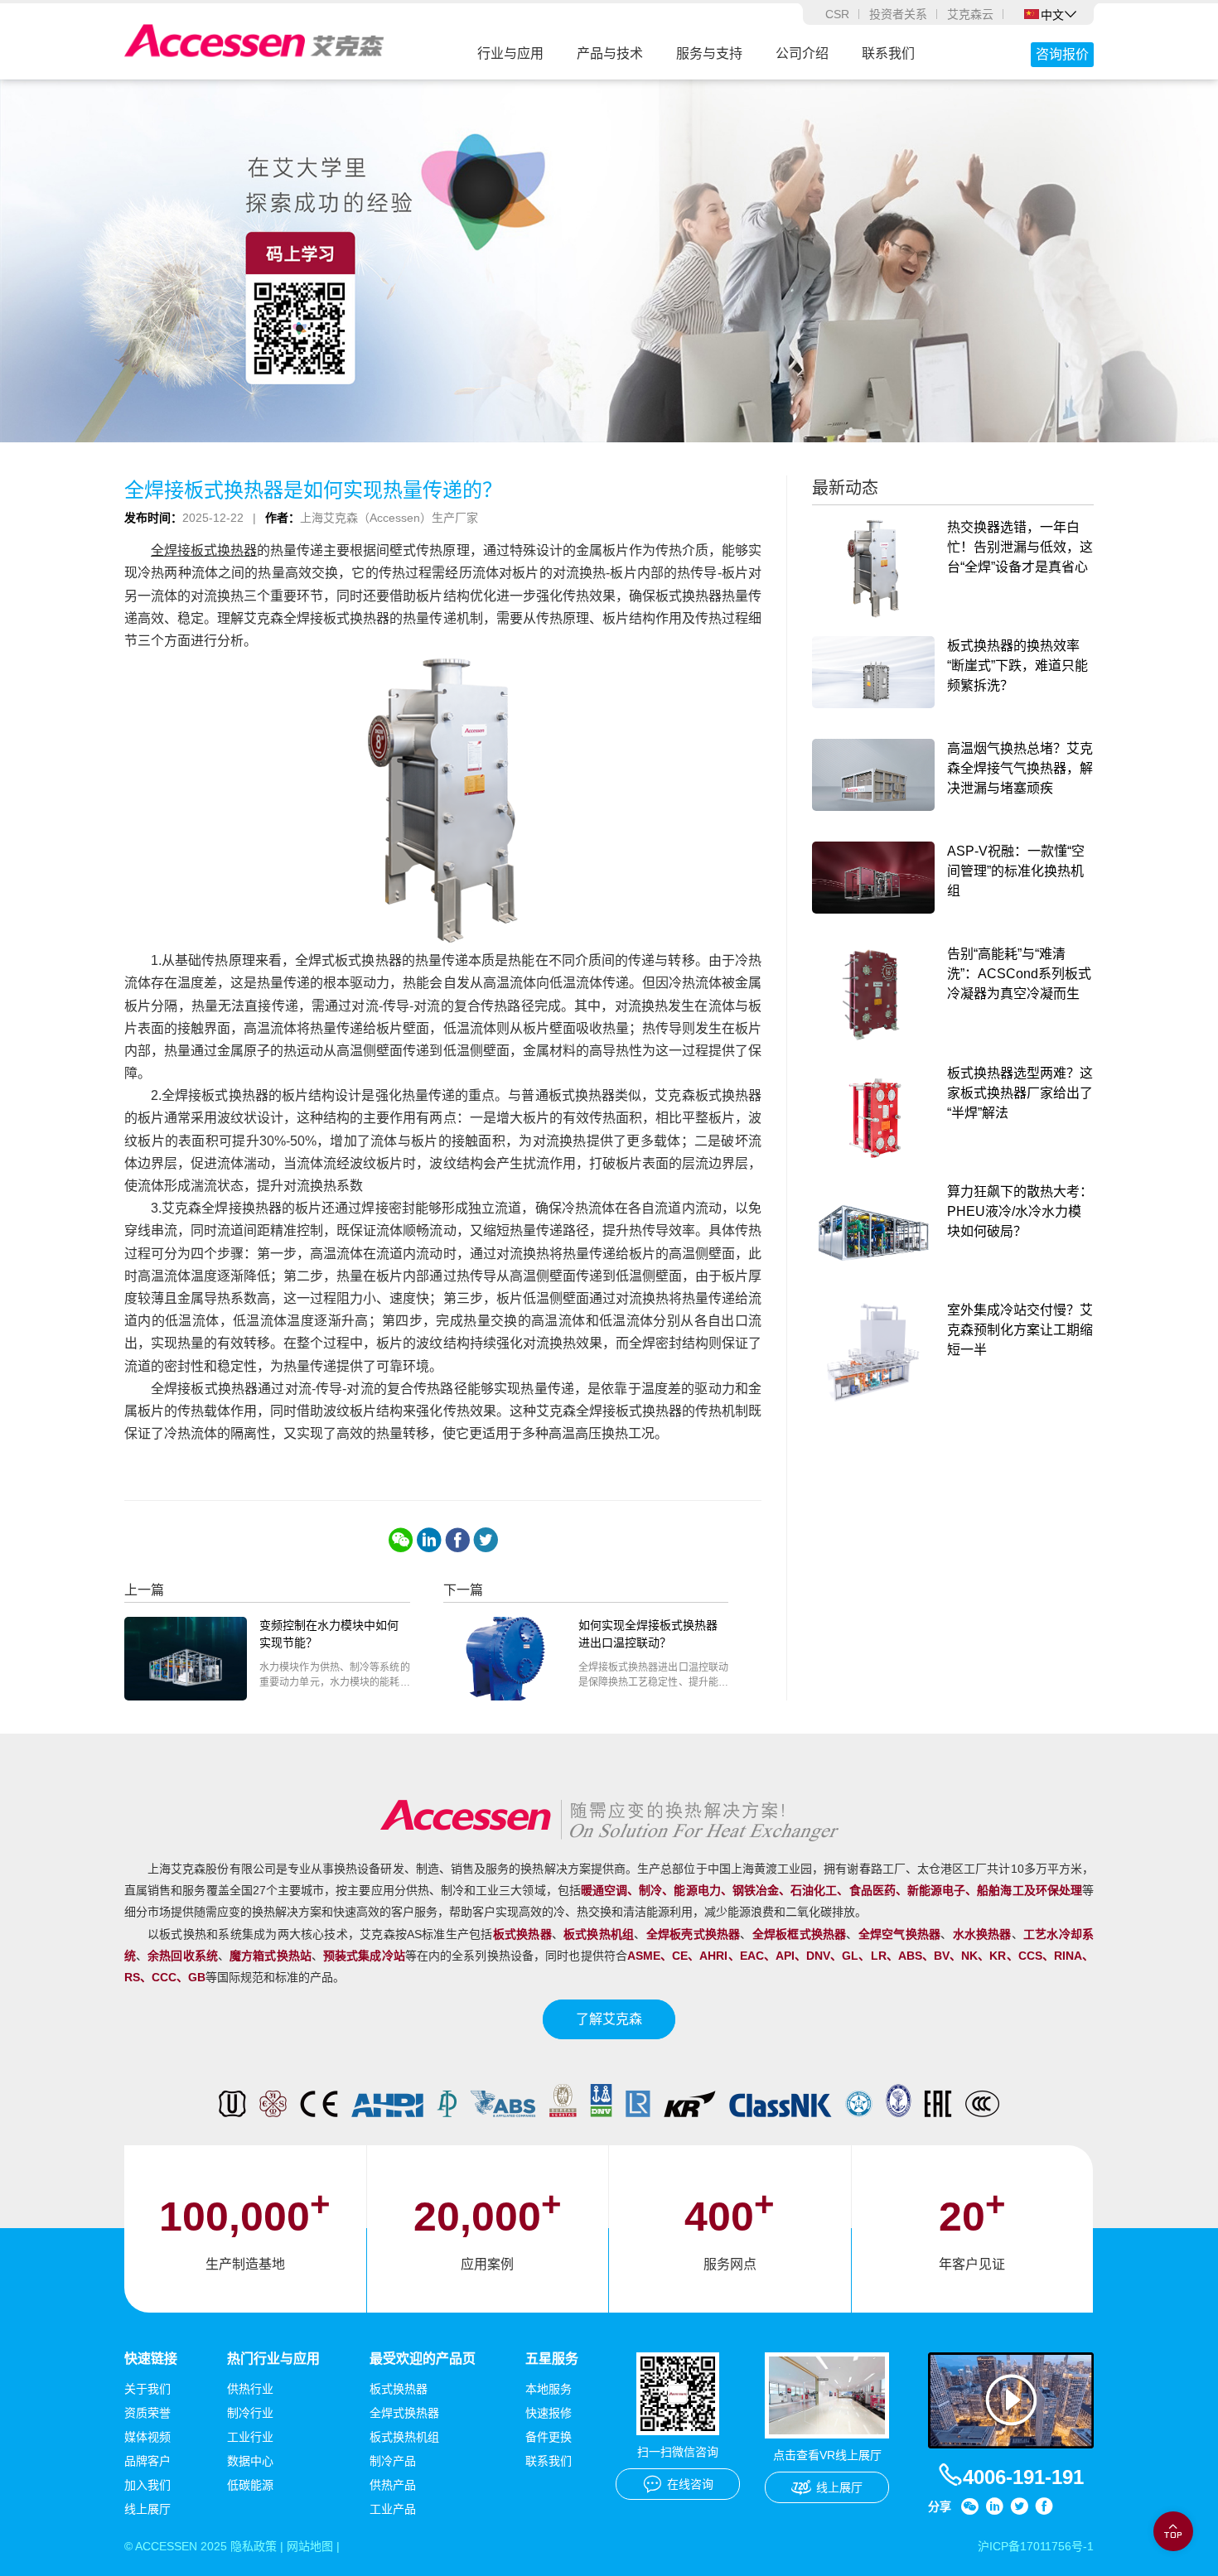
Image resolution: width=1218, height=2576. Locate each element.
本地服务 (549, 2389)
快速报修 (549, 2413)
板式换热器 (399, 2389)
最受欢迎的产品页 (423, 2359)
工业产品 (393, 2509)
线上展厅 (147, 2509)
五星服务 (552, 2359)
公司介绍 (802, 53)
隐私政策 (254, 2546)
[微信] (401, 1540)
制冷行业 (250, 2413)
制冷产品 (393, 2461)
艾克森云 (970, 14)
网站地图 (310, 2546)
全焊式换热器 (404, 2413)
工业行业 (250, 2437)
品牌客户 (147, 2461)
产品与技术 (610, 53)
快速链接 (151, 2359)
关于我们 (147, 2389)
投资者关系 (898, 14)
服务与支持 (709, 53)
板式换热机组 (404, 2437)
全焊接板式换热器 (204, 550)
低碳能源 (250, 2485)
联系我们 (888, 53)
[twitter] (486, 1540)
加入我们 (147, 2485)
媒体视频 (147, 2437)
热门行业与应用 (273, 2359)
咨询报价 (1062, 54)
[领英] (429, 1540)
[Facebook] (457, 1540)
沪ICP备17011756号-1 (1036, 2546)
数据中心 (250, 2461)
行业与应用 (510, 53)
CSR (837, 14)
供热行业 (250, 2389)
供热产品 (393, 2485)
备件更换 (549, 2437)
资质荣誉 (147, 2413)
